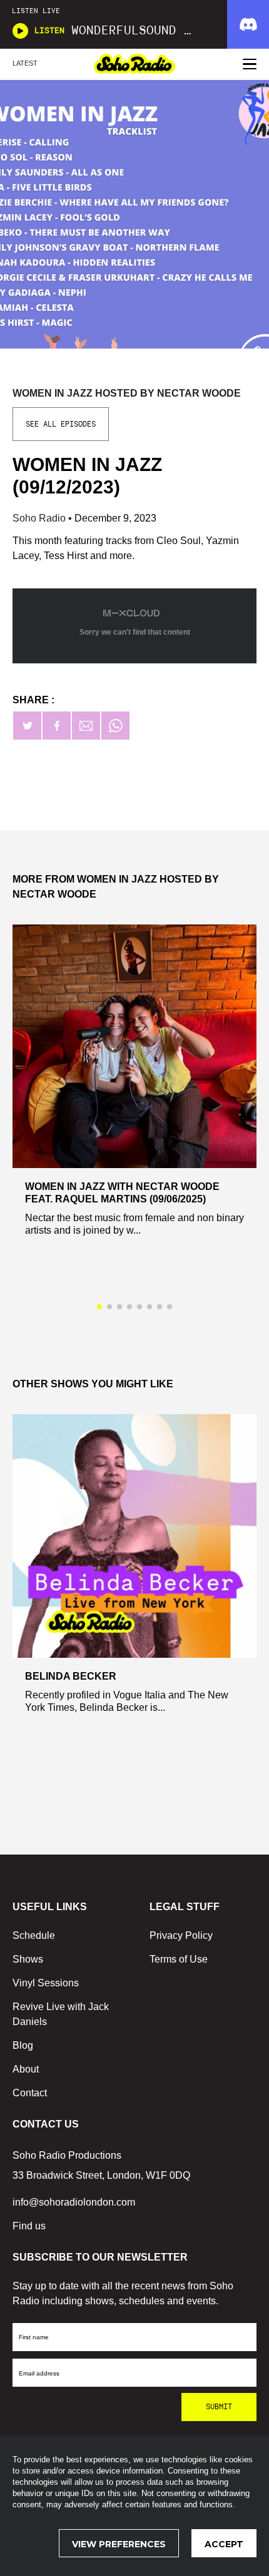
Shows (28, 1959)
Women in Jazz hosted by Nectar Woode (127, 393)
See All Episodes (61, 424)
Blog (23, 2045)
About (26, 2069)
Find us (29, 2226)
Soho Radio (40, 518)
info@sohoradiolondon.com (74, 2202)
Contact (30, 2093)
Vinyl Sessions (46, 1983)
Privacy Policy (181, 1935)
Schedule (34, 1935)
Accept (224, 2544)
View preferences (119, 2544)
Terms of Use (179, 1959)
